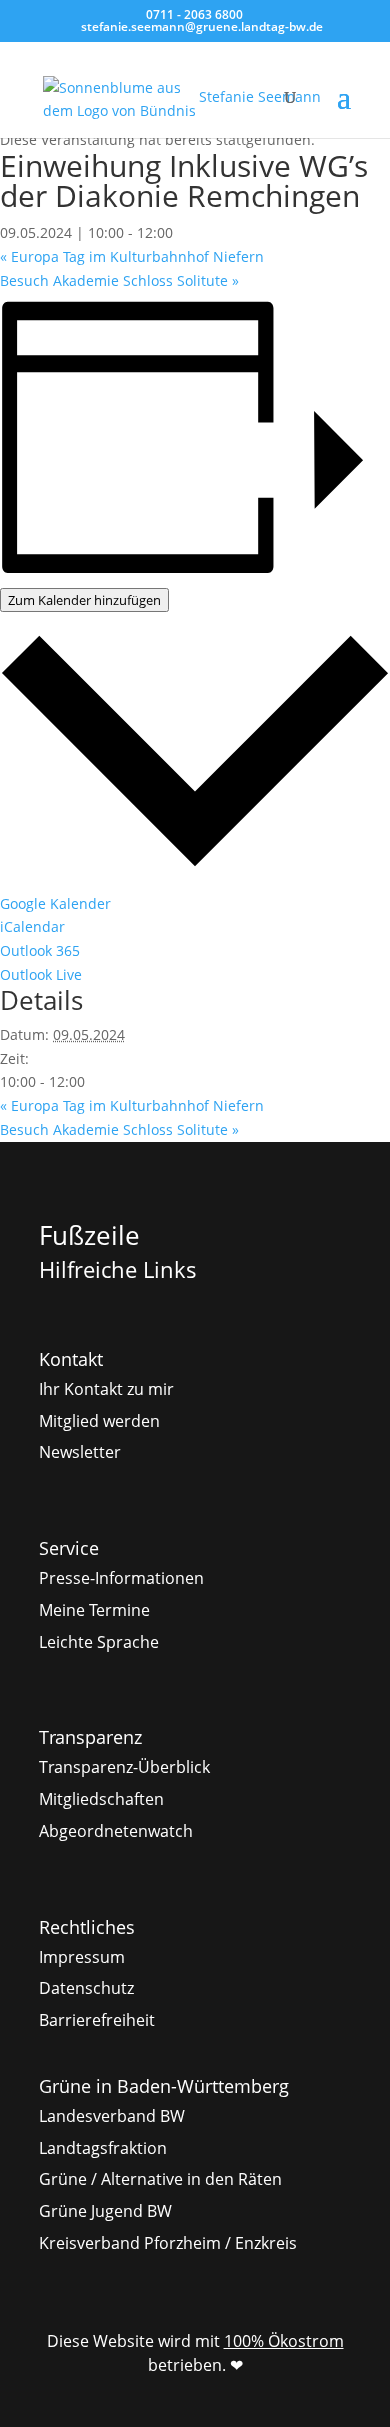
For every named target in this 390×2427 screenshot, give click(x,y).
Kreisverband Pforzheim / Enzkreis (168, 2243)
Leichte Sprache (99, 1642)
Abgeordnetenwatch (116, 1831)
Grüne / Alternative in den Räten (160, 2179)
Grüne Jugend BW (105, 2211)
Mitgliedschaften (101, 1799)
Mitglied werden (99, 1421)
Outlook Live (41, 974)
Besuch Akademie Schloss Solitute (119, 280)
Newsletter (80, 1452)
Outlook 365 (40, 950)
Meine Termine (94, 1610)
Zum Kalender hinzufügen (84, 600)
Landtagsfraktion (103, 2148)
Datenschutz (86, 1988)
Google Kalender (55, 903)
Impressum (82, 1957)
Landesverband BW (112, 2116)
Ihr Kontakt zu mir (106, 1389)
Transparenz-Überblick (124, 1767)
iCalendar (32, 926)
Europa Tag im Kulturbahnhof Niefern (132, 256)
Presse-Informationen (121, 1578)
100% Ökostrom (284, 2341)
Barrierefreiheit (97, 2020)
